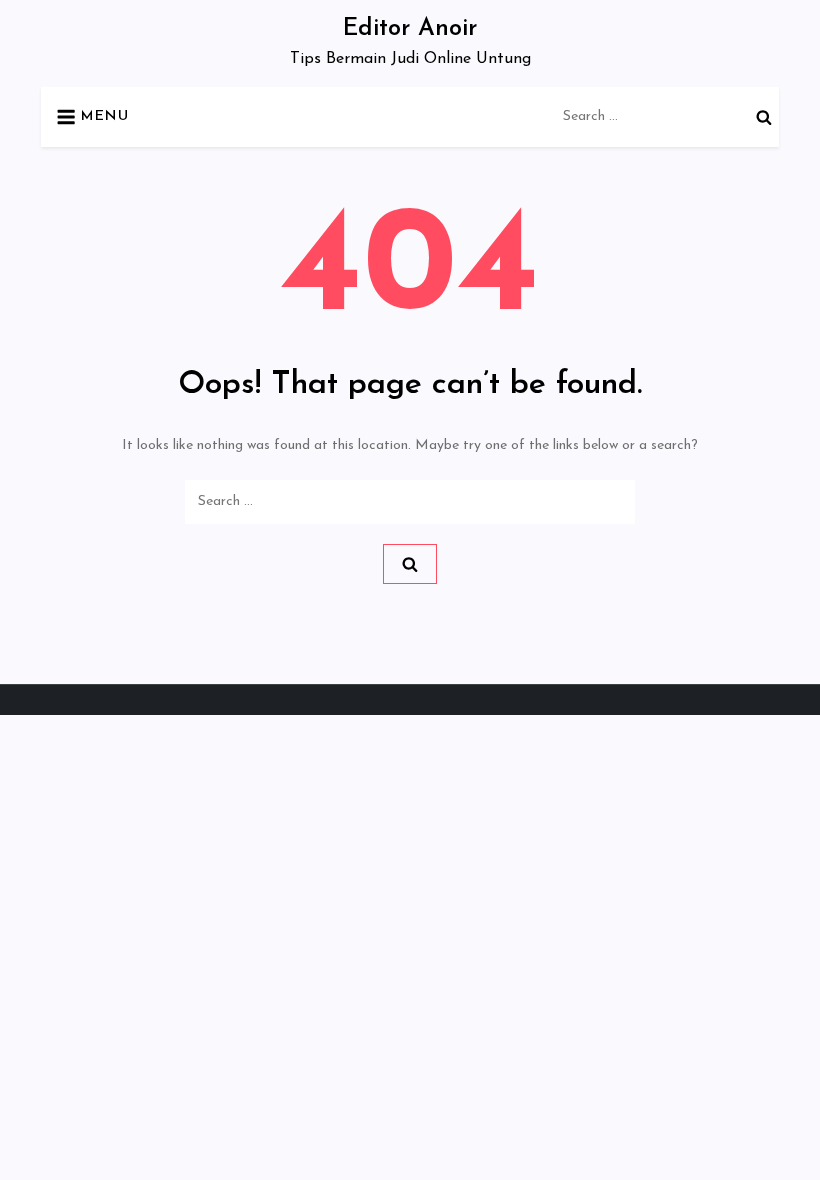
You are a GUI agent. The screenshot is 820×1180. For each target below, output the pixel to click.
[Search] (764, 117)
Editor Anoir (410, 29)
